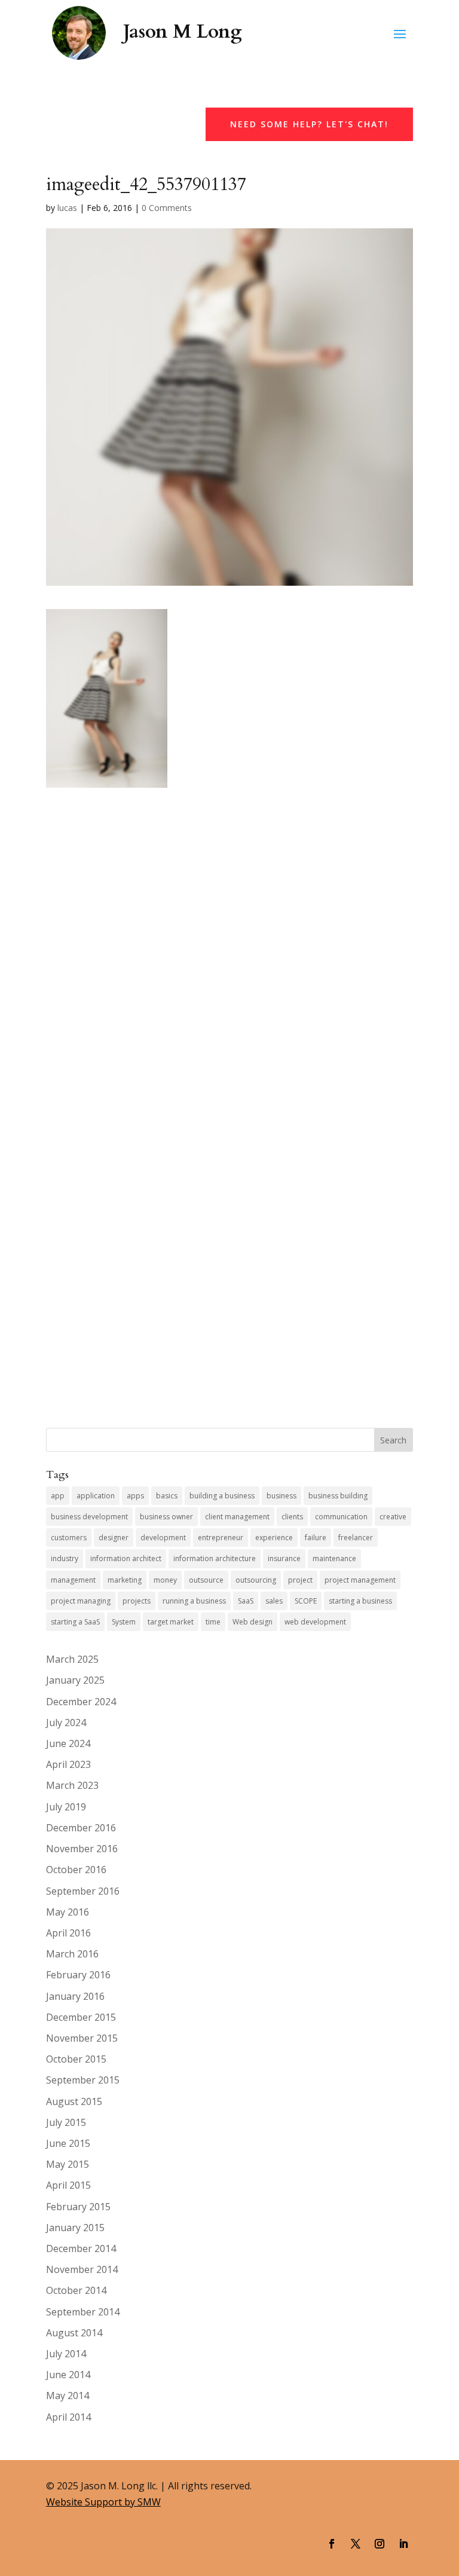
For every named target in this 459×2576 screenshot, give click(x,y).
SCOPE (306, 1601)
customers (69, 1538)
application (96, 1496)
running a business (194, 1601)
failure (316, 1538)
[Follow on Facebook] (332, 2544)
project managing (81, 1601)
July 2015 (66, 2122)
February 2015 (78, 2207)
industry (65, 1558)
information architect (126, 1558)
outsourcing (256, 1580)
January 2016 (75, 1996)
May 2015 (68, 2164)
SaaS (246, 1601)
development (163, 1538)
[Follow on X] (356, 2544)
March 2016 (72, 1954)
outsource (206, 1580)
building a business (222, 1496)
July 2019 (66, 1807)
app (58, 1496)
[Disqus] (229, 937)
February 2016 (78, 1975)
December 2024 (81, 1702)
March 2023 (72, 1785)
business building (338, 1496)
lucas (67, 208)
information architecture (215, 1558)
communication (341, 1517)
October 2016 (76, 1870)
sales (274, 1601)
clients (292, 1517)
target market (171, 1622)
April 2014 (68, 2417)
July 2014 (66, 2354)
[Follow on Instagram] (380, 2544)
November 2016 (82, 1849)
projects (137, 1601)
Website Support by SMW (103, 2502)
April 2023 (68, 1764)
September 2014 (83, 2312)
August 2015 (74, 2101)
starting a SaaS (75, 1622)
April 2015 (68, 2185)
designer (114, 1538)
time (213, 1622)
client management (237, 1517)
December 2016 (81, 1828)
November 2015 (82, 2038)
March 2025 (72, 1659)
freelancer (356, 1538)
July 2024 (66, 1723)
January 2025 (75, 1680)
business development (89, 1517)
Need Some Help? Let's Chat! (309, 124)
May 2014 (68, 2396)
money (165, 1580)
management (73, 1580)
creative (393, 1517)
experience (274, 1538)
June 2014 (68, 2375)
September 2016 (83, 1891)
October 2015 (76, 2059)
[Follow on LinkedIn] (403, 2544)
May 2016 (68, 1912)
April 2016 (68, 1933)
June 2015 (68, 2143)
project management (360, 1580)
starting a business (360, 1601)
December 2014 (81, 2248)
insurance (284, 1558)
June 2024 (68, 1743)
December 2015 (81, 2017)
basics (167, 1496)
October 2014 (76, 2290)
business (281, 1496)
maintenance (334, 1558)
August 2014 (74, 2333)
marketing (125, 1580)
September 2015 (83, 2080)
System (124, 1622)
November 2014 (82, 2269)
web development (315, 1622)
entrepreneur (221, 1538)
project (300, 1580)
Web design (253, 1622)
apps (135, 1496)
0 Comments (167, 208)
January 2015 (75, 2228)
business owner (166, 1517)
